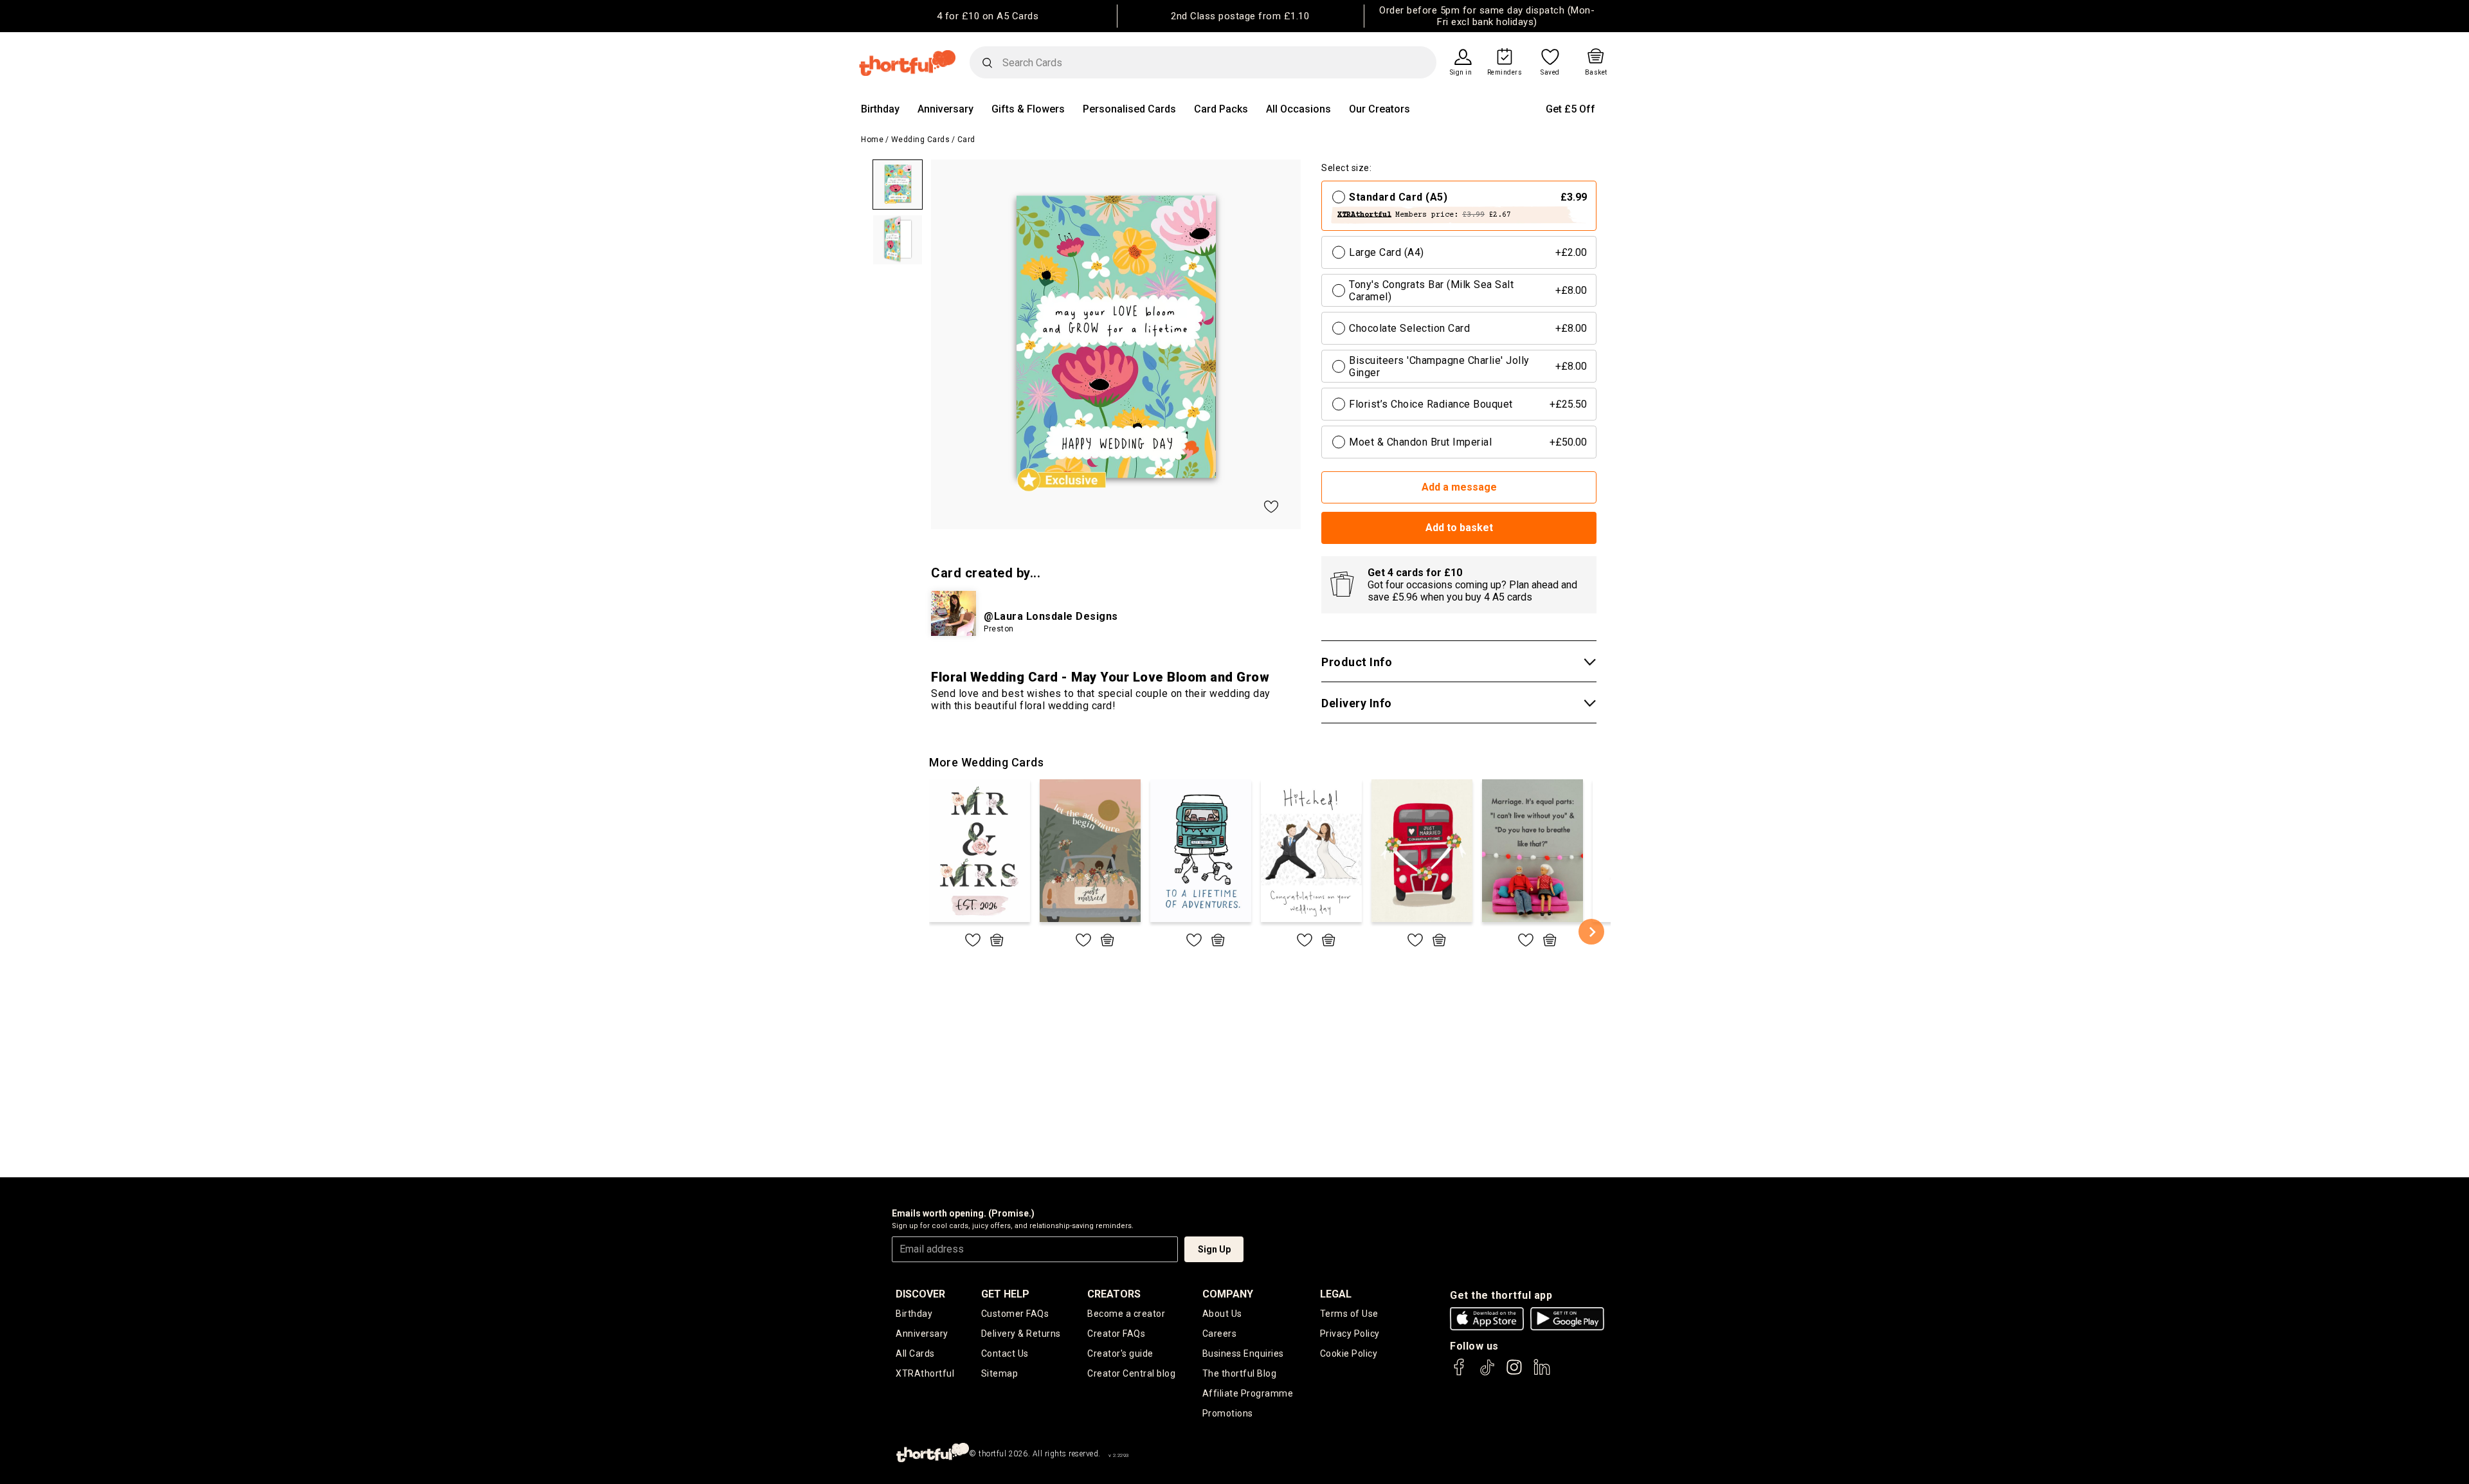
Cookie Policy (1349, 1353)
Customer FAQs (1015, 1314)
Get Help (1005, 1294)
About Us (1222, 1314)
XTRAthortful (925, 1373)
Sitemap (1000, 1373)
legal (1336, 1294)
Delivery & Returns (1021, 1334)
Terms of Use (1349, 1314)
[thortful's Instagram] (1514, 1373)
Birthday (880, 109)
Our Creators (1379, 109)
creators (1114, 1294)
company (1228, 1294)
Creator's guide (1120, 1353)
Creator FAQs (1116, 1334)
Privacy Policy (1350, 1334)
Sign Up (1214, 1249)
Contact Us (1005, 1353)
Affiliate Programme (1248, 1393)
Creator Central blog (1131, 1373)
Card (966, 140)
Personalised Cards (1129, 109)
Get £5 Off (1570, 109)
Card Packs (1221, 109)
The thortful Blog (1240, 1373)
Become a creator (1126, 1314)
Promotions (1228, 1413)
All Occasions (1298, 109)
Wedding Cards (921, 140)
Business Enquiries (1243, 1353)
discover (920, 1294)
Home (872, 140)
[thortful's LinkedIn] (1542, 1373)
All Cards (915, 1353)
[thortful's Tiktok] (1487, 1373)
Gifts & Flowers (1028, 109)
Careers (1220, 1334)
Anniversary (945, 109)
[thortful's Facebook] (1460, 1373)
